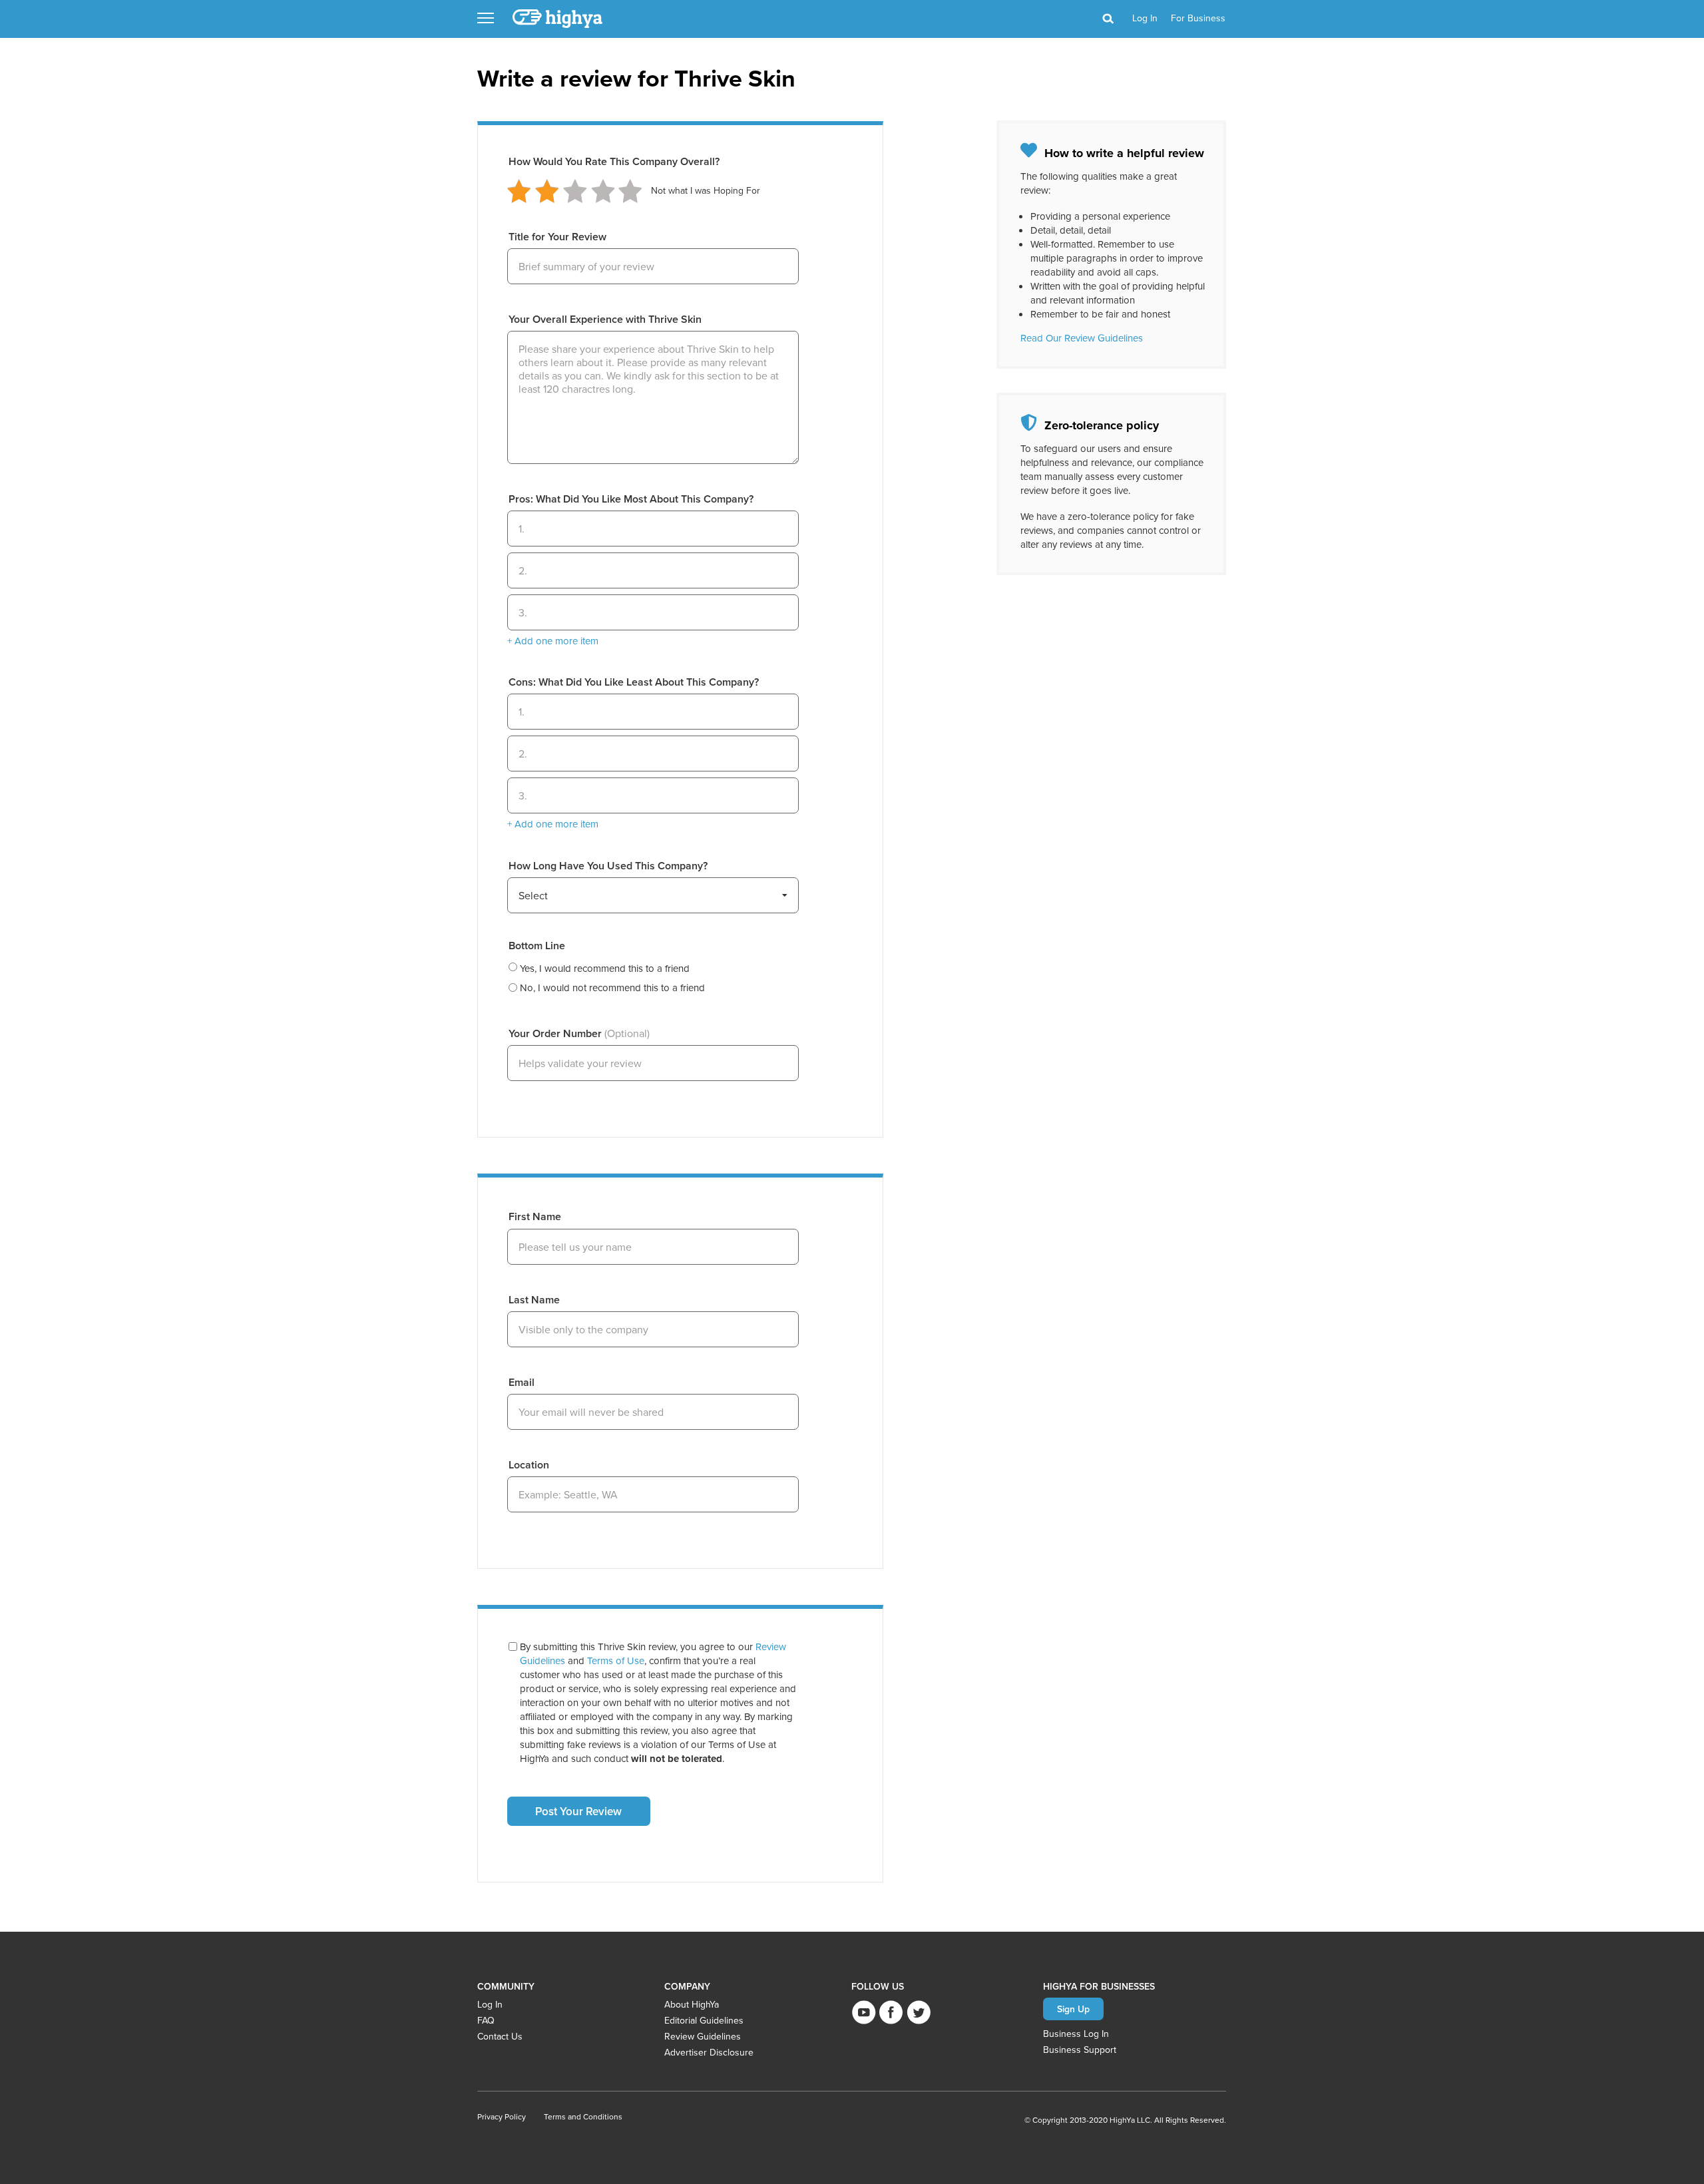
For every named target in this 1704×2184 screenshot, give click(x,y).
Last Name (534, 1300)
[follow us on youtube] (864, 2012)
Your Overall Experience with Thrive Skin (605, 319)
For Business (1198, 18)
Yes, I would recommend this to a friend (605, 968)
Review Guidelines (703, 2036)
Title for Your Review (557, 237)
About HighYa (692, 2004)
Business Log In (1076, 2034)
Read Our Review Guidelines (1082, 338)
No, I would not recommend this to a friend (612, 987)
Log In (490, 2004)
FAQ (486, 2020)
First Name (535, 1216)
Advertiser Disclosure (709, 2052)
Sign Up (1073, 2009)
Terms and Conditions (583, 2116)
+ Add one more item (553, 641)
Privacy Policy (502, 2116)
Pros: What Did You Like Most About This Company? (631, 499)
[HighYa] (558, 19)
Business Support (1080, 2050)
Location (529, 1465)
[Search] (1107, 19)
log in (1145, 18)
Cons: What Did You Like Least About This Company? (634, 682)
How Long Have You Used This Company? (608, 866)
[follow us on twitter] (918, 2012)
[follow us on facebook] (891, 2012)
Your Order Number (579, 1033)
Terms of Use (616, 1660)
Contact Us (500, 2036)
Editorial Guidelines (704, 2020)
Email (522, 1382)
